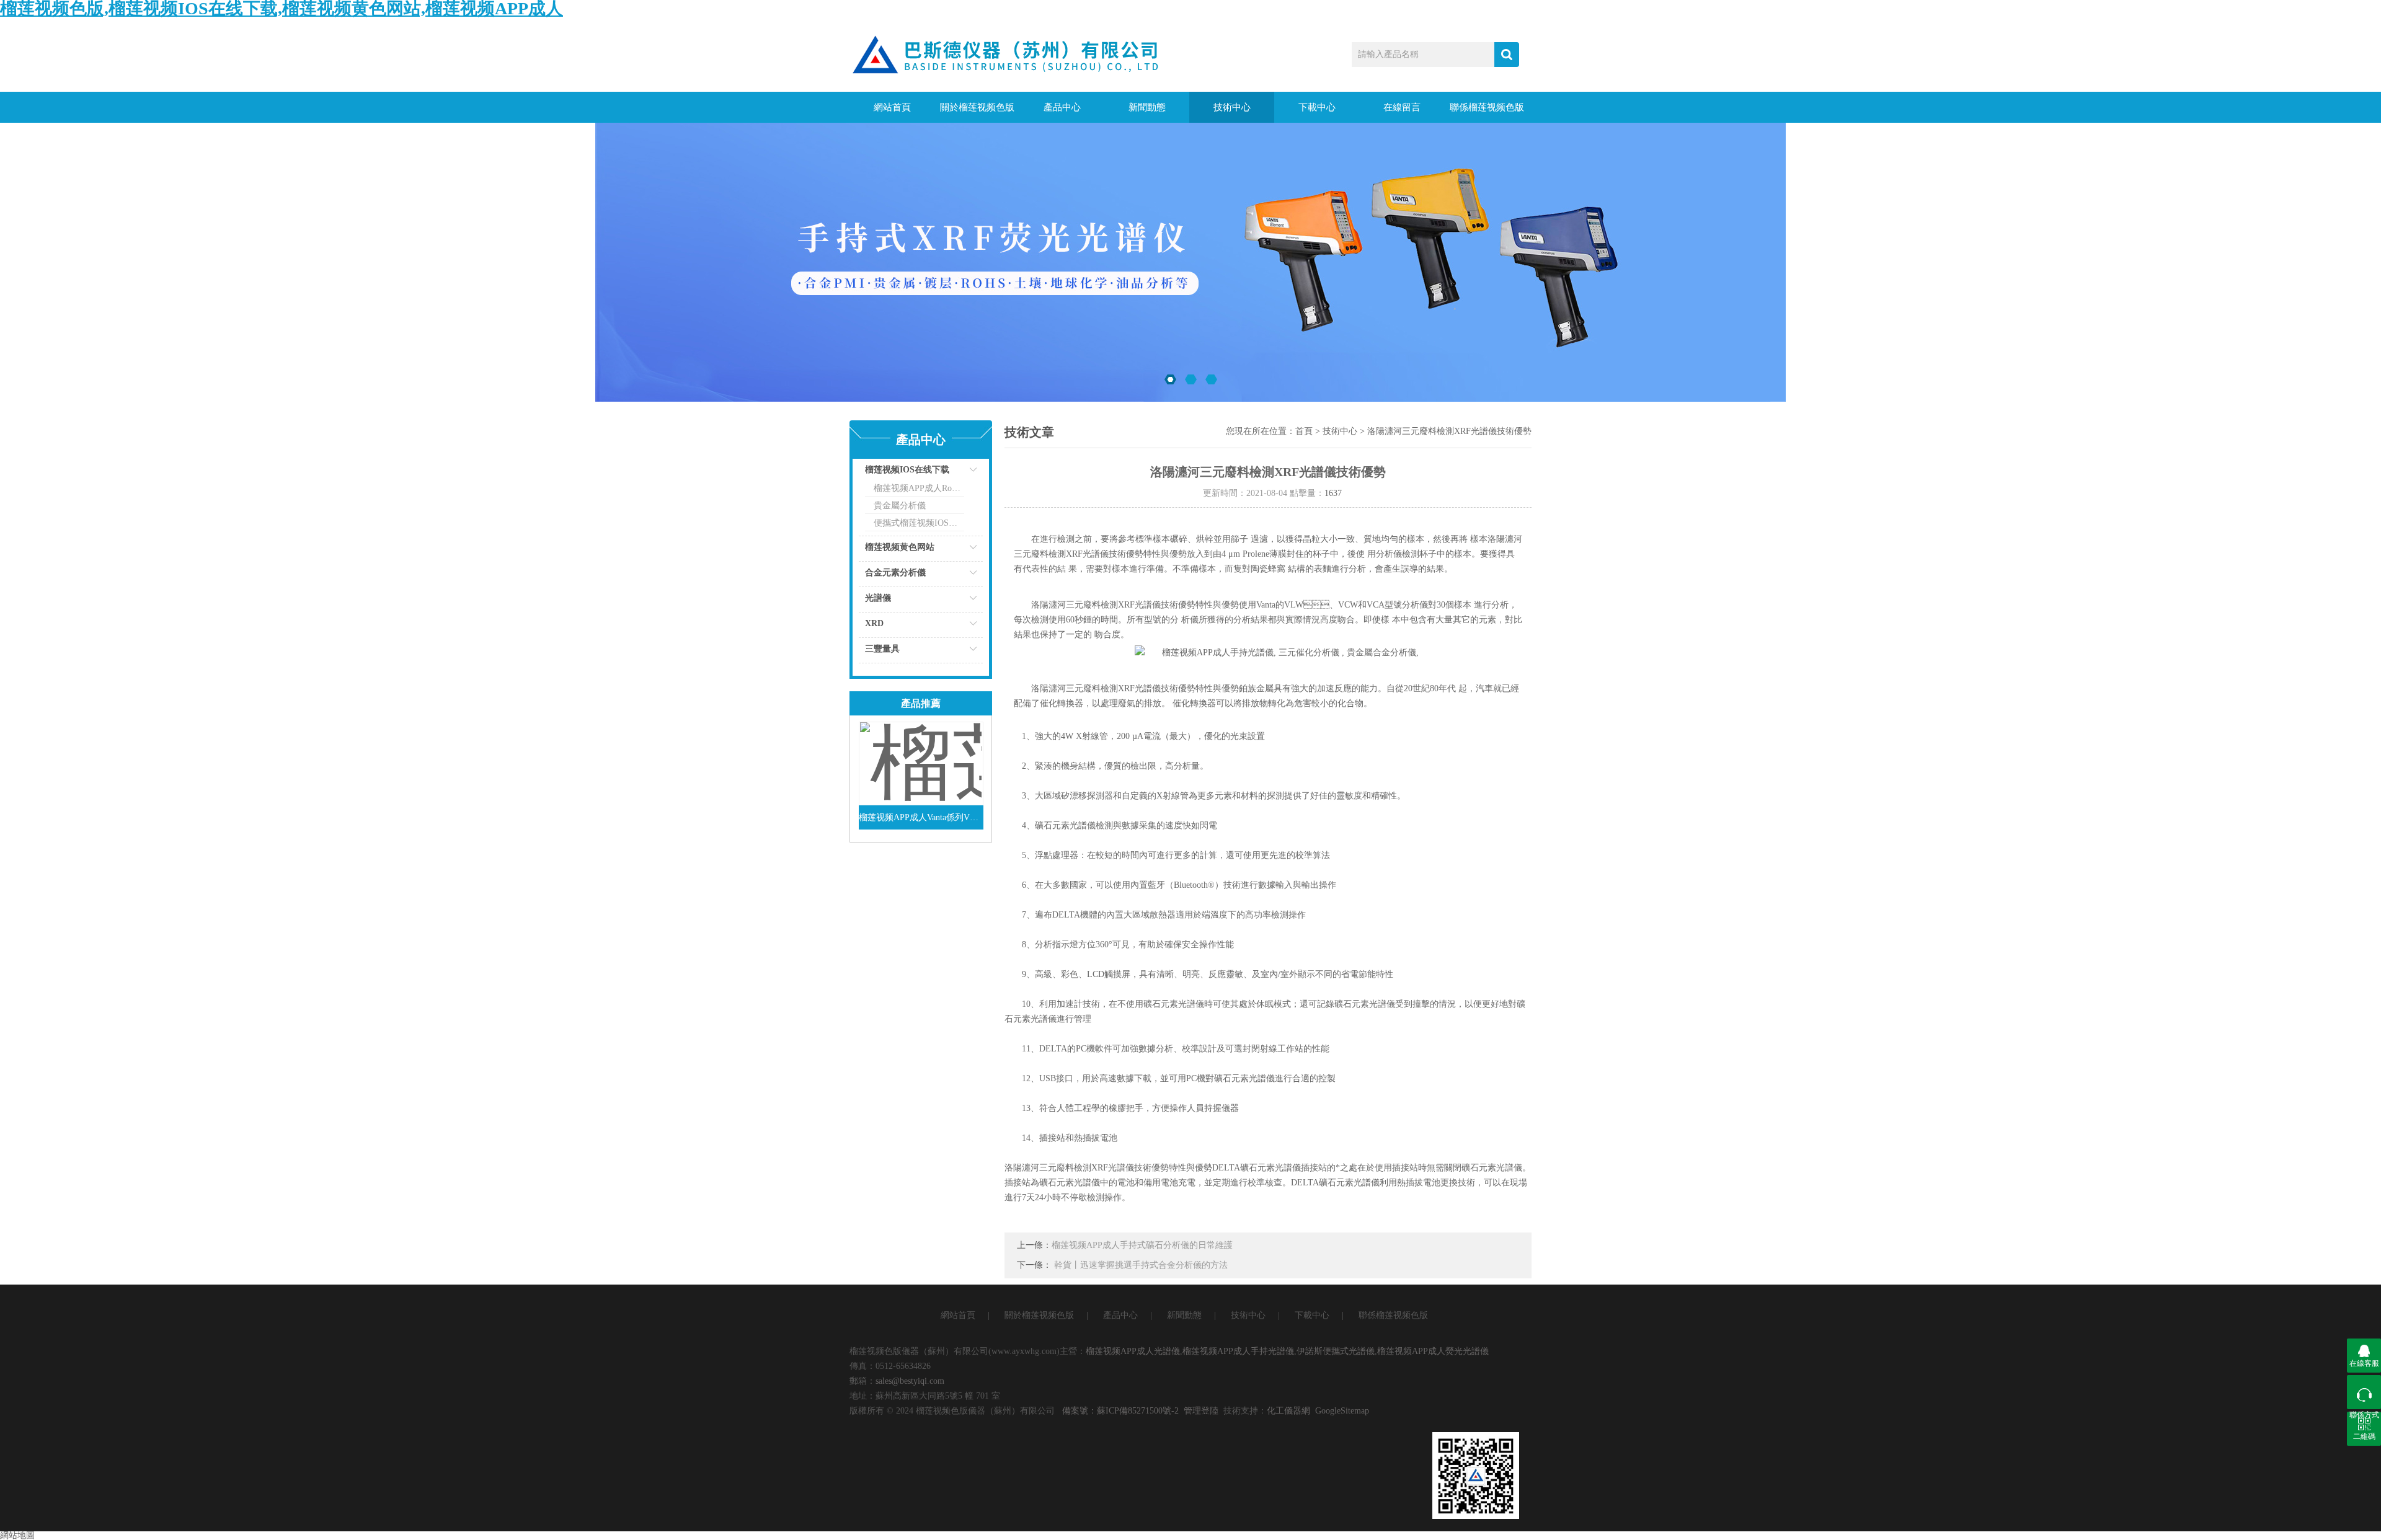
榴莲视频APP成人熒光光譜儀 (1433, 1351)
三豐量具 (882, 649)
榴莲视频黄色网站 (900, 547)
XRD (874, 623)
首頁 (1304, 431)
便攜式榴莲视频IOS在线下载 (919, 523)
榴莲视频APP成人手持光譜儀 (1238, 1351)
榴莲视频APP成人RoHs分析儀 (919, 488)
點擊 (958, 473)
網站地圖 (17, 1535)
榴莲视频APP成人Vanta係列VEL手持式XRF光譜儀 (921, 817)
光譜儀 (878, 598)
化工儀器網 (1288, 1411)
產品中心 (1062, 107)
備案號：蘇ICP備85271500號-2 (1120, 1411)
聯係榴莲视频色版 (1487, 107)
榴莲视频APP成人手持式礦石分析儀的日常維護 (1142, 1245)
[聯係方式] (2364, 1392)
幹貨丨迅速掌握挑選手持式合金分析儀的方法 (1141, 1265)
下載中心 (1317, 107)
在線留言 (1402, 107)
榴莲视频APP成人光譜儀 (1133, 1351)
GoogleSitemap (1342, 1411)
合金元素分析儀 (895, 573)
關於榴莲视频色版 (977, 107)
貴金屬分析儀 (900, 506)
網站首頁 (892, 107)
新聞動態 (1147, 107)
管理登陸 (1201, 1411)
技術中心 (1232, 107)
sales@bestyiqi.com (910, 1381)
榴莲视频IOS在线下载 (907, 470)
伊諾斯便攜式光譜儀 (1336, 1351)
